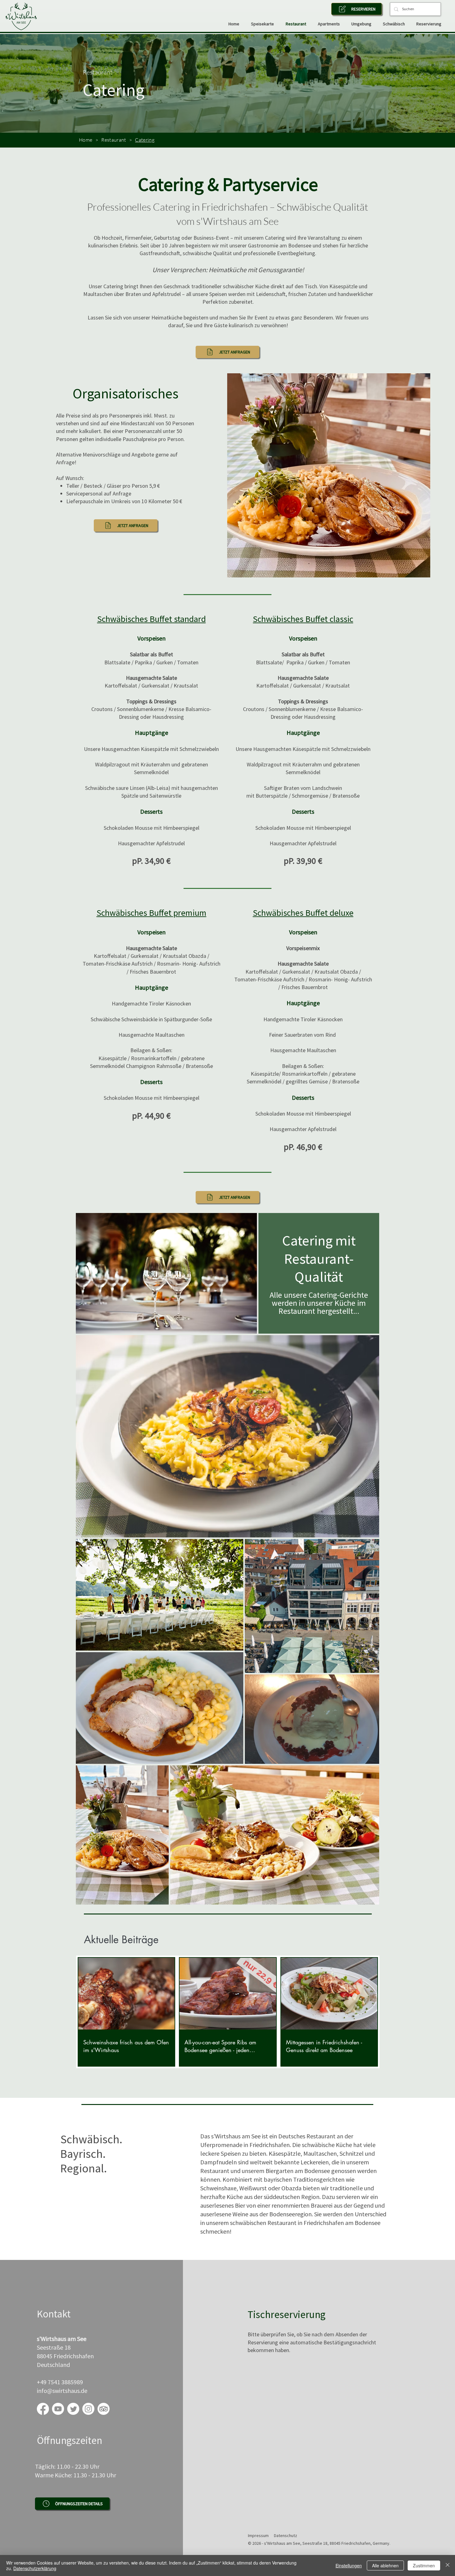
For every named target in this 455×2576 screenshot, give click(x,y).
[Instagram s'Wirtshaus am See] (88, 2409)
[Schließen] (448, 2565)
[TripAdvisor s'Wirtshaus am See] (104, 2409)
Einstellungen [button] (349, 2565)
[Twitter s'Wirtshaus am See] (73, 2409)
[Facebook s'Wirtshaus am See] (43, 2409)
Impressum (258, 2535)
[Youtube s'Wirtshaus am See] (58, 2409)
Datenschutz (286, 2535)
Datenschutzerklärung (35, 2568)
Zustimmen (424, 2565)
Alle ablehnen (385, 2565)
